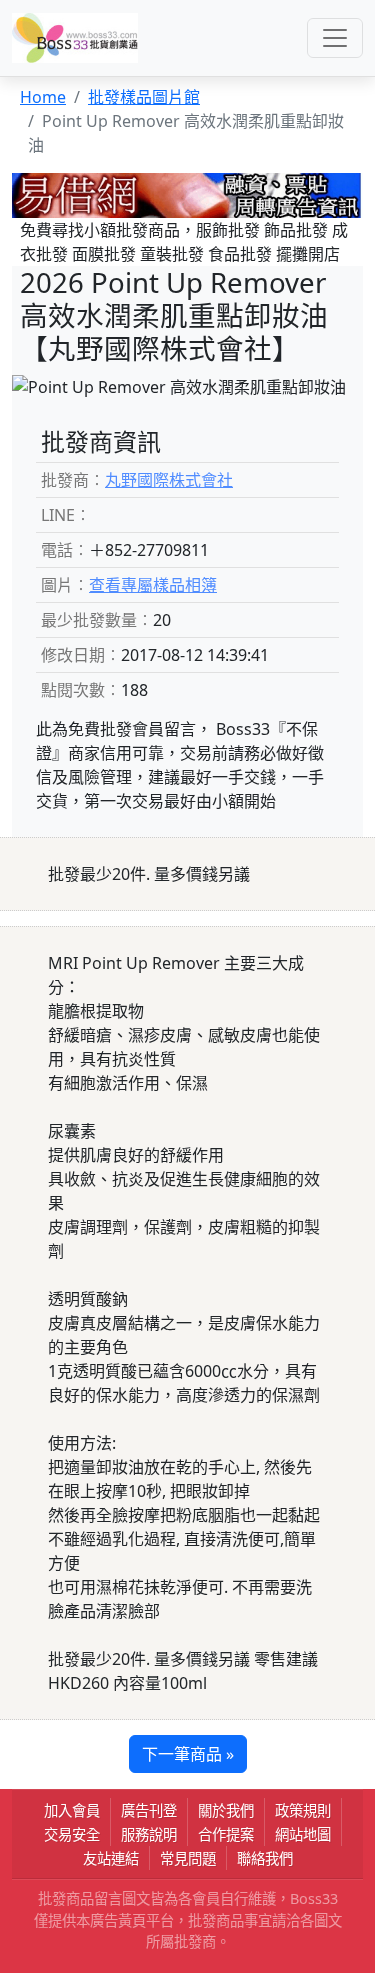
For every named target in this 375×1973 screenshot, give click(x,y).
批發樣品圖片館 (144, 97)
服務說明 (149, 1834)
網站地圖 (303, 1834)
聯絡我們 (265, 1858)
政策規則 (303, 1810)
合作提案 (226, 1834)
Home (43, 97)
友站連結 (111, 1858)
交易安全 (72, 1834)
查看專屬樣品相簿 (153, 585)
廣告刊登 (149, 1810)
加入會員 (72, 1810)
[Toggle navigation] (335, 38)
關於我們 (226, 1810)
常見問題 (188, 1858)
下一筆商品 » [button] (188, 1754)
